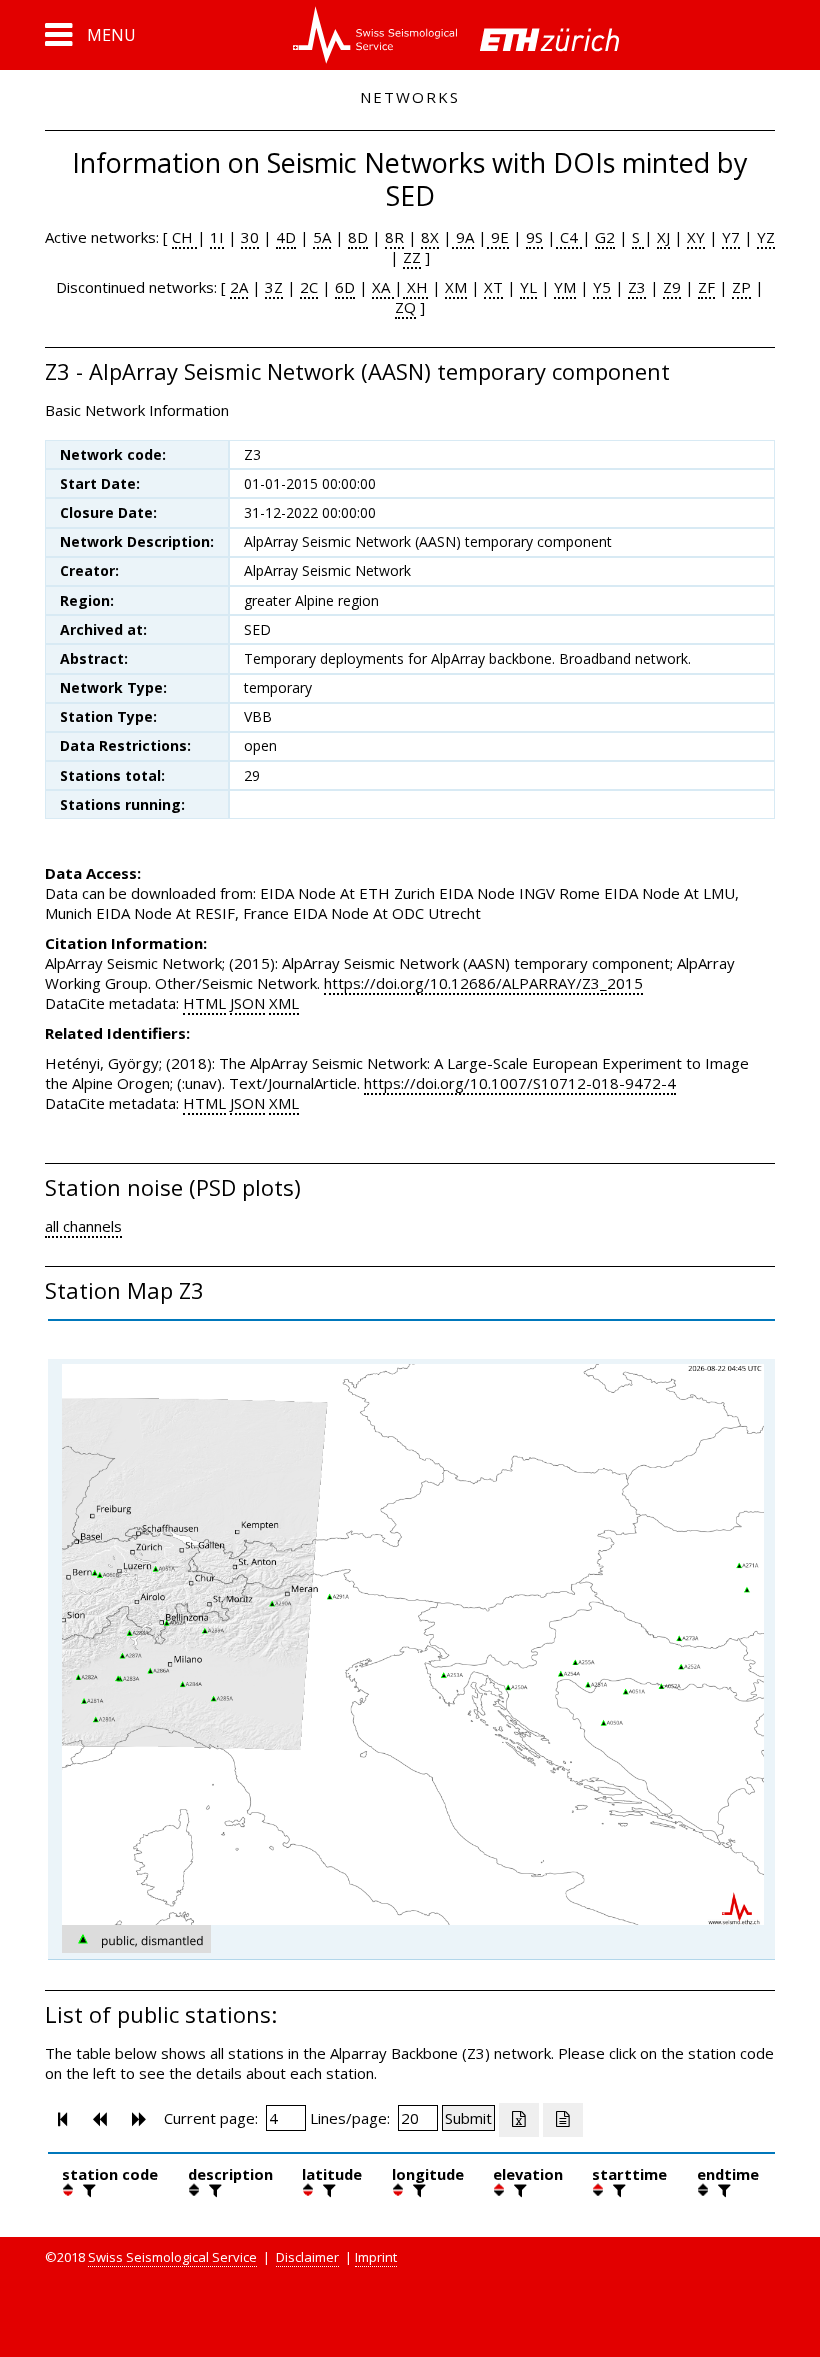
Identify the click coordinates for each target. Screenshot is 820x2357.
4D (286, 237)
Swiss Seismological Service (172, 2257)
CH (184, 237)
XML (284, 1003)
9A (463, 237)
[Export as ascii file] (563, 2120)
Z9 (672, 287)
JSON (247, 1003)
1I (217, 237)
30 (250, 237)
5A (322, 237)
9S (534, 237)
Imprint (376, 2257)
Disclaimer (307, 2257)
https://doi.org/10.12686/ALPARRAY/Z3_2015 (483, 983)
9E (498, 237)
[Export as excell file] (519, 2120)
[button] (90, 35)
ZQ (405, 307)
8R (394, 237)
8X (430, 237)
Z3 (637, 287)
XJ (663, 237)
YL (528, 287)
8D (358, 237)
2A (239, 287)
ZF (706, 287)
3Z (274, 287)
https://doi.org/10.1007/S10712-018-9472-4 (520, 1083)
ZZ (412, 257)
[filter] (87, 2190)
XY (696, 237)
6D (345, 287)
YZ (766, 237)
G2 (605, 237)
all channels (83, 1226)
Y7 (731, 237)
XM (456, 287)
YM (565, 287)
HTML (204, 1003)
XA (383, 287)
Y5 (602, 287)
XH (415, 287)
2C (309, 287)
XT (493, 287)
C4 (569, 237)
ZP (741, 287)
